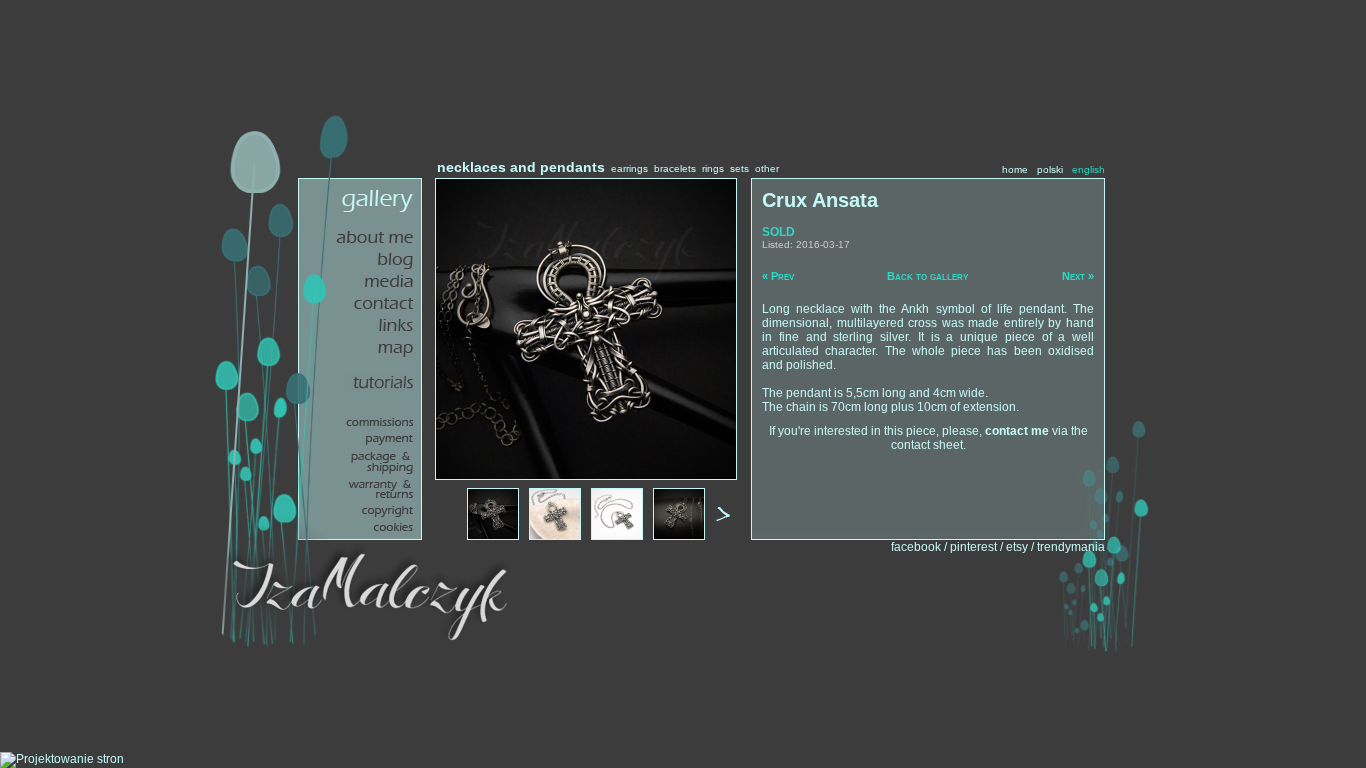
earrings (629, 168)
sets (739, 168)
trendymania (1071, 547)
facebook (916, 547)
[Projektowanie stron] (62, 759)
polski (1050, 169)
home (1015, 169)
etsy (1017, 547)
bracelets (675, 168)
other (767, 168)
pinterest (973, 547)
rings (713, 168)
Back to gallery (927, 276)
